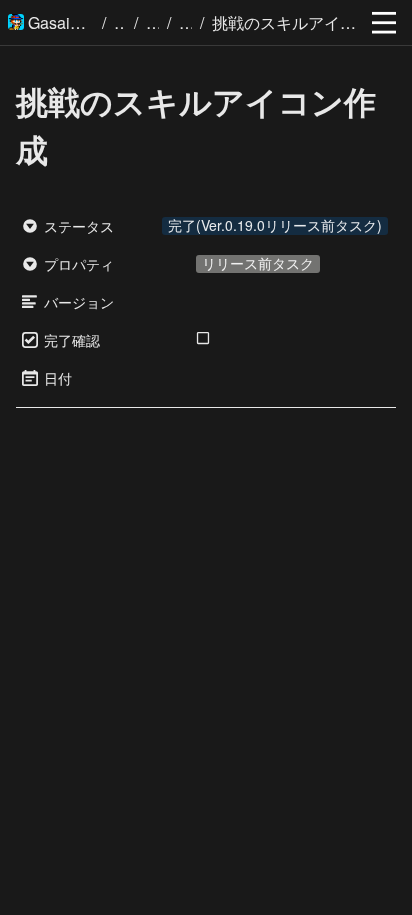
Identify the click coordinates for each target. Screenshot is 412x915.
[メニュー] (384, 23)
